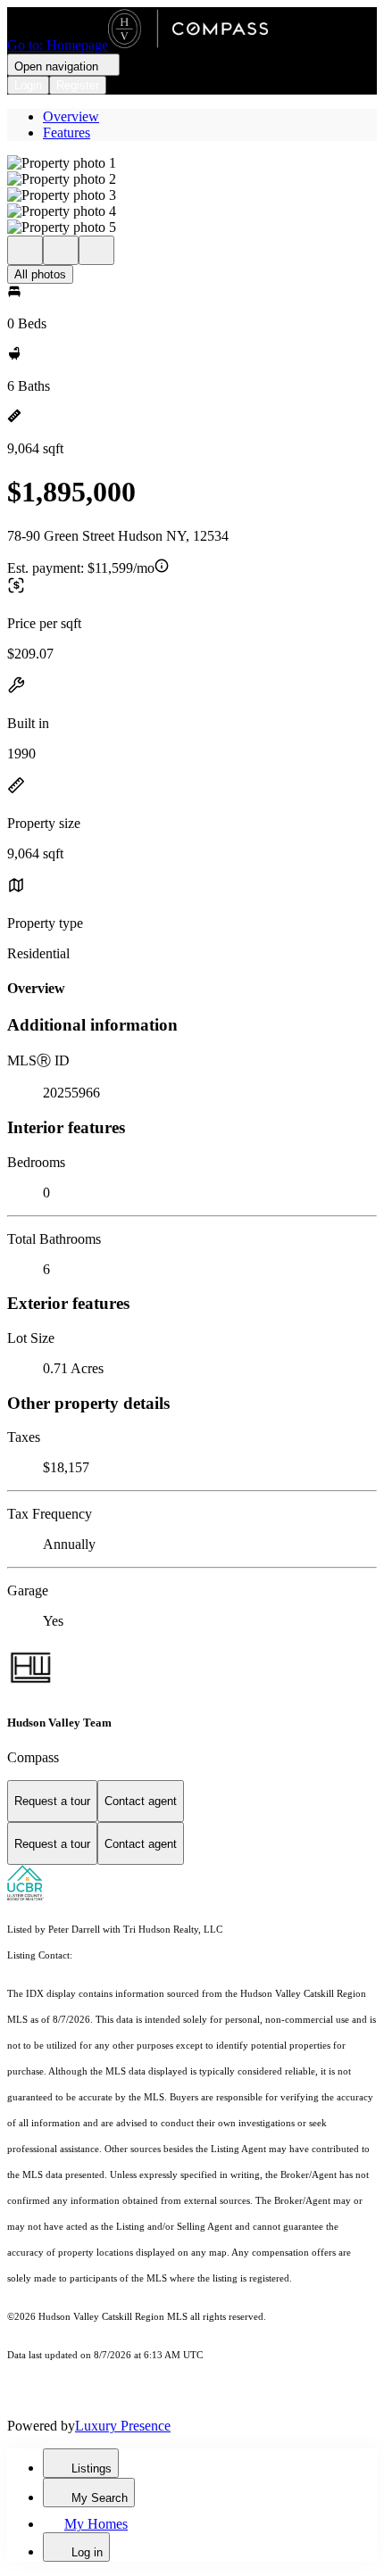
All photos (40, 274)
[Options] (25, 250)
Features (67, 133)
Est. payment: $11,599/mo (81, 568)
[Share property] (96, 250)
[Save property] (61, 250)
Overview (71, 116)
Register (78, 85)
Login (28, 85)
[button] (192, 163)
